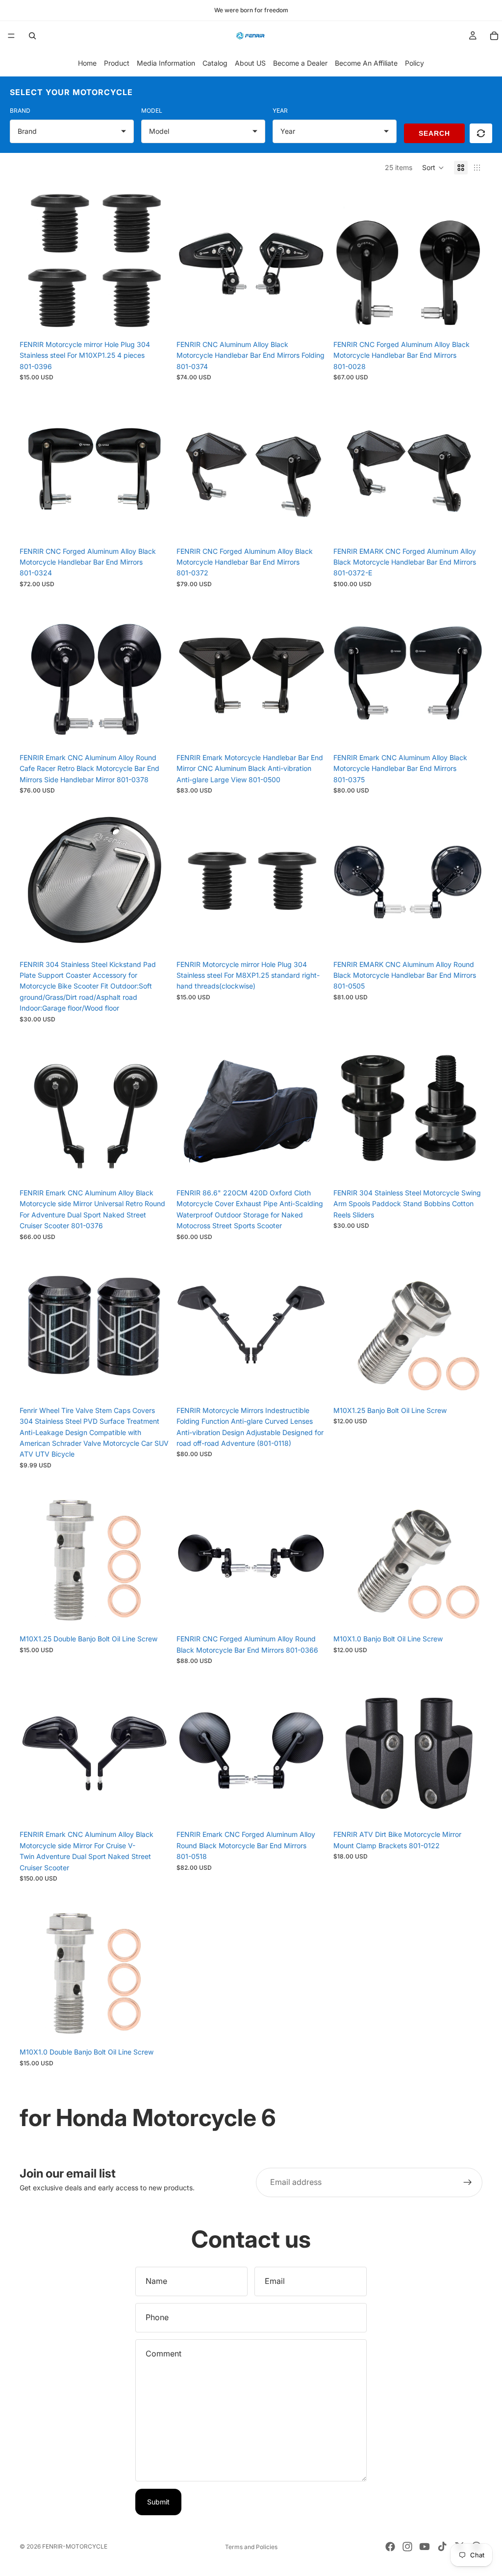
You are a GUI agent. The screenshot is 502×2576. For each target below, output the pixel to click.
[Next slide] (154, 261)
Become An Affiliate (366, 63)
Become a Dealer (300, 63)
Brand (20, 111)
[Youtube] (425, 2547)
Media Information (166, 63)
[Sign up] (468, 2182)
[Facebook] (390, 2547)
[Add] (153, 320)
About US (250, 63)
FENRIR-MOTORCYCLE (75, 2546)
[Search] (32, 36)
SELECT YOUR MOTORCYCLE (71, 92)
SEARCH (434, 133)
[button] (433, 168)
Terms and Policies (251, 2547)
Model (152, 111)
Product (117, 63)
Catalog (215, 63)
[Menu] (11, 36)
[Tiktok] (442, 2547)
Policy (414, 63)
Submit (158, 2502)
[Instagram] (407, 2547)
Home (87, 63)
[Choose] (467, 1168)
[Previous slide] (34, 261)
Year (280, 111)
